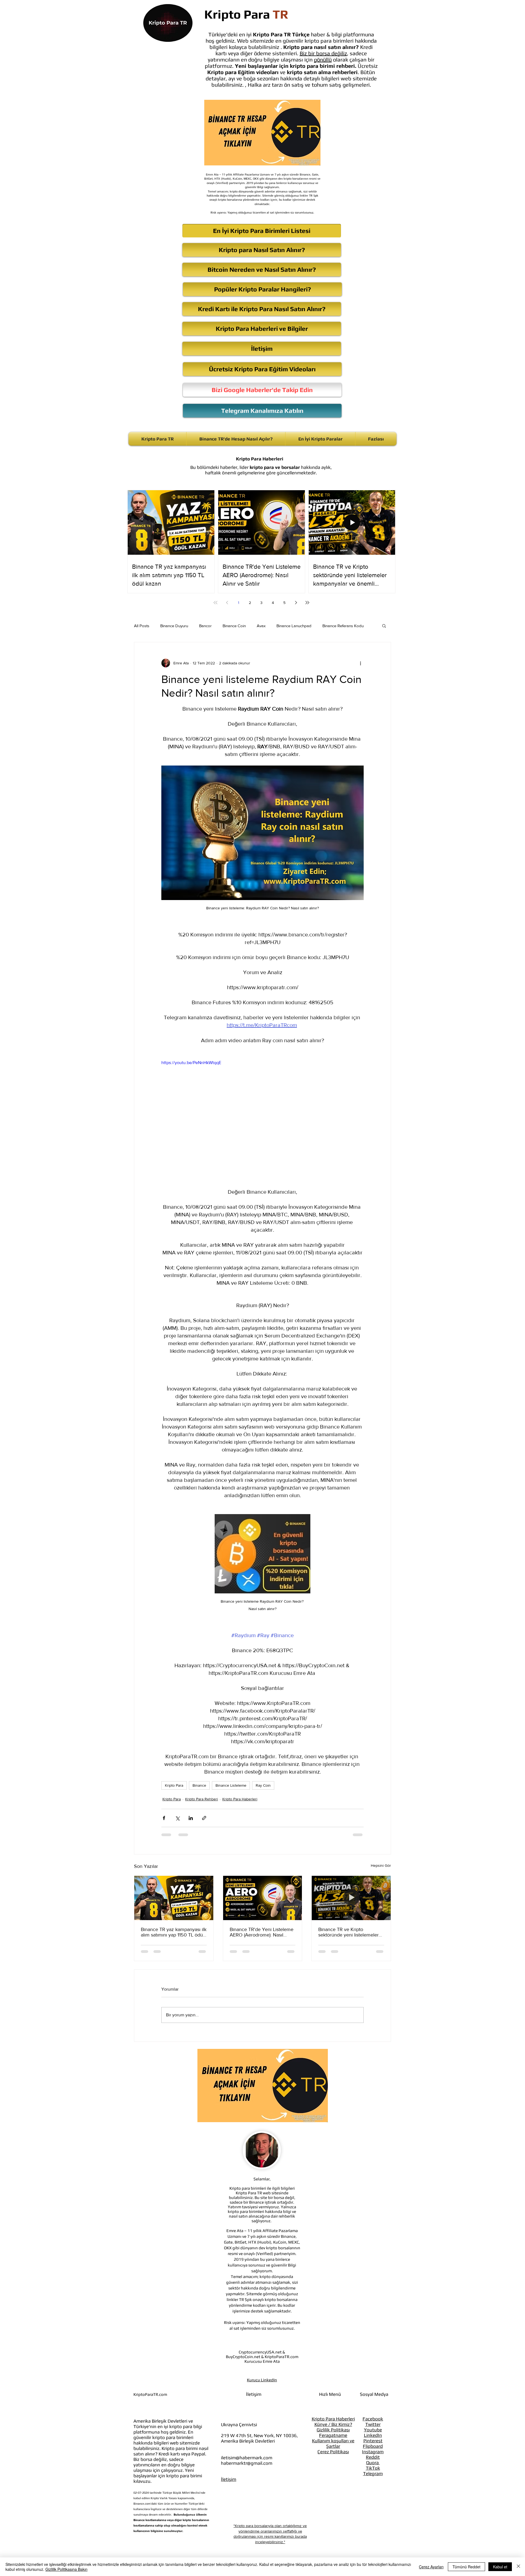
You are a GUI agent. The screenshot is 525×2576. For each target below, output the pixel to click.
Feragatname (333, 2396)
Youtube (373, 2391)
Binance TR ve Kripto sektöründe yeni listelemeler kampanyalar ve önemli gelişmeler (348, 1932)
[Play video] (262, 1116)
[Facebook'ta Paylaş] (164, 1818)
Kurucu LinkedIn (262, 2341)
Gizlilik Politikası (333, 2391)
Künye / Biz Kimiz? (333, 2385)
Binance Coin (234, 626)
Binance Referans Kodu (343, 626)
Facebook (373, 2380)
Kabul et (500, 2567)
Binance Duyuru (174, 626)
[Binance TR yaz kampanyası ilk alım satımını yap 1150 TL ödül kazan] (174, 1898)
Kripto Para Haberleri (240, 1799)
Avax (261, 626)
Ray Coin (263, 1785)
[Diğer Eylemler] (360, 663)
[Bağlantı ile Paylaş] (204, 1818)
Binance (199, 1785)
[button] (384, 626)
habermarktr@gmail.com (247, 2424)
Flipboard (373, 2407)
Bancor (205, 626)
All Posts (142, 626)
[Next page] (296, 603)
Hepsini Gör (381, 1865)
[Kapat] (518, 2567)
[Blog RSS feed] (295, 2526)
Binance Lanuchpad (294, 626)
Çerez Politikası (333, 2413)
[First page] (215, 603)
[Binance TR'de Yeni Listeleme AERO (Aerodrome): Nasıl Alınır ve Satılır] (263, 1898)
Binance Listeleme (231, 1785)
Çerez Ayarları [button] (431, 2567)
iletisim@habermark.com (247, 2419)
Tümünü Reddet (466, 2567)
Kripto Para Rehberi (202, 1799)
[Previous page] (227, 603)
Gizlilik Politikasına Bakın (66, 2569)
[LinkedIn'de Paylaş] (191, 1818)
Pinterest (373, 2402)
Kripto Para (174, 1785)
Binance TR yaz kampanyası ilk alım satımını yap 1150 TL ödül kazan (174, 1932)
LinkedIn (373, 2396)
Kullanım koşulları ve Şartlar (333, 2404)
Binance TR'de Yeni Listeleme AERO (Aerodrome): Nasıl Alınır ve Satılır (262, 1932)
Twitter (373, 2385)
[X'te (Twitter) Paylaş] (177, 1818)
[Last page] (307, 603)
